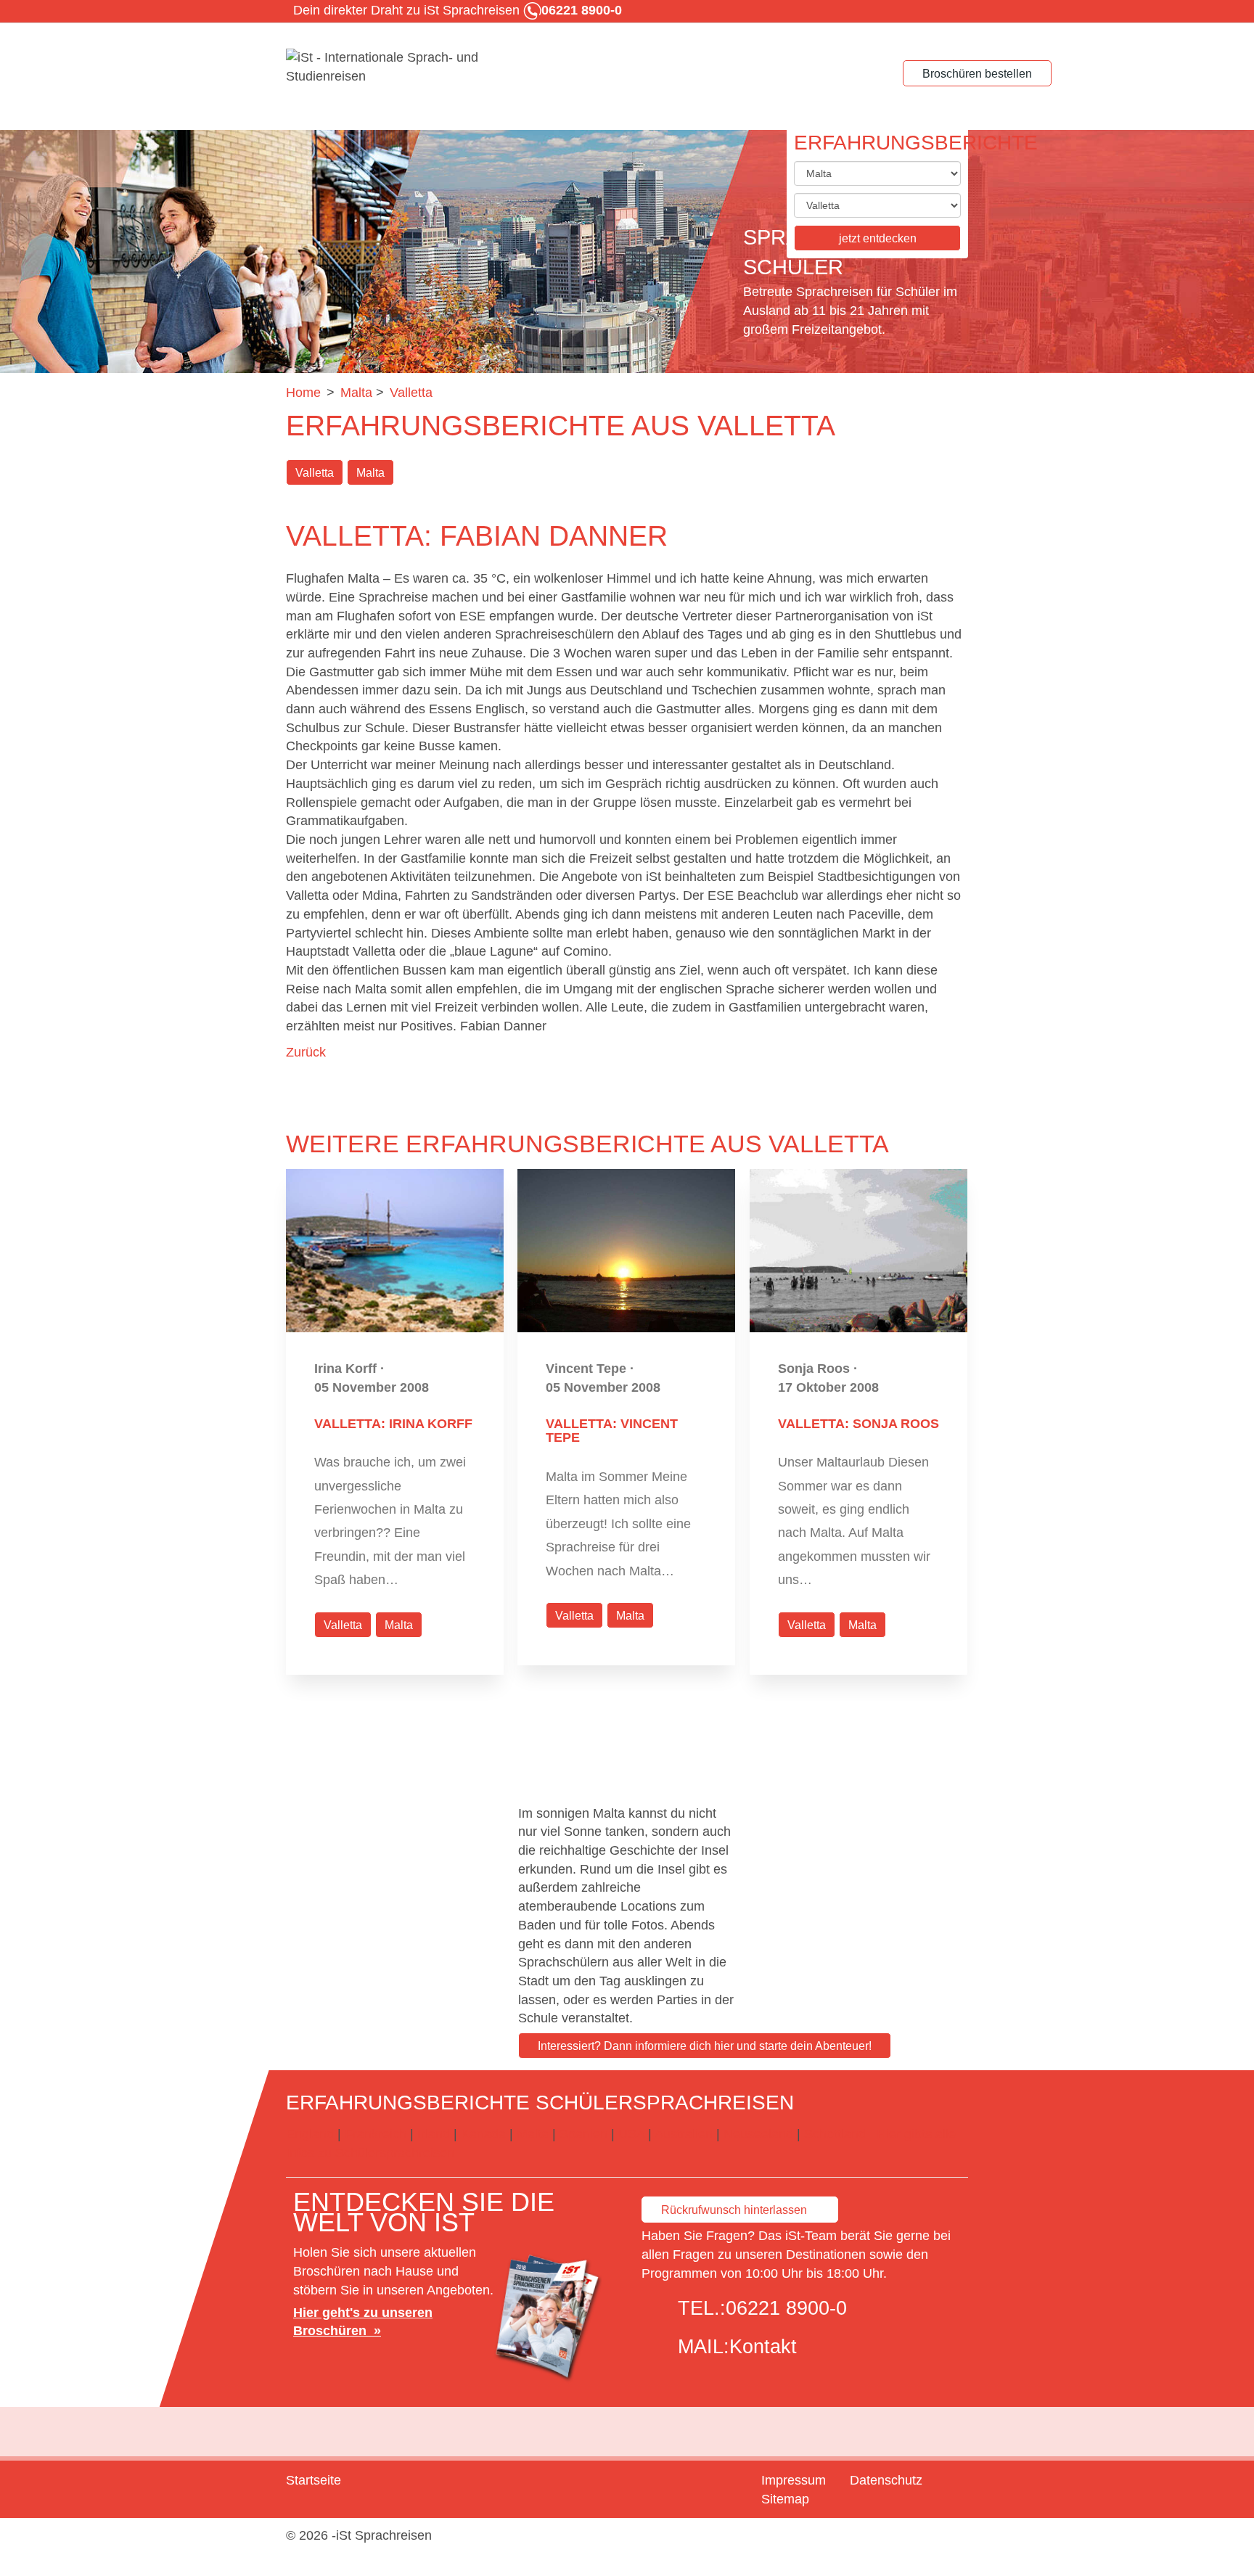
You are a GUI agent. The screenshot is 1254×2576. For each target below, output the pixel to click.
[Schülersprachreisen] (395, 67)
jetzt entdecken (878, 238)
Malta (370, 473)
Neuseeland (758, 2134)
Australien (684, 2134)
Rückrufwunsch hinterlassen (734, 2210)
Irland (434, 2134)
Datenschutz (886, 2480)
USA (631, 2134)
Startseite (313, 2480)
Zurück (306, 1052)
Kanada (483, 2134)
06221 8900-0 (786, 2308)
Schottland (835, 2134)
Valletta (315, 473)
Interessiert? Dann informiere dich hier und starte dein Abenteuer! (705, 2046)
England (310, 2134)
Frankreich (376, 2134)
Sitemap (785, 2499)
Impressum (794, 2480)
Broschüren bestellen (977, 74)
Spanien (583, 2134)
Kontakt (763, 2347)
